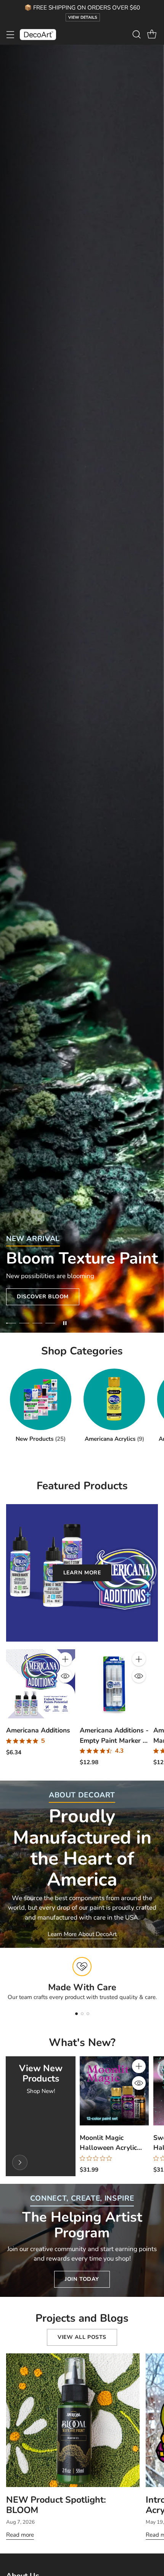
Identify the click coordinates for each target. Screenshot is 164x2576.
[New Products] (20, 2162)
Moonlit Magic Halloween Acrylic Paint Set (108, 2148)
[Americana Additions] (41, 1684)
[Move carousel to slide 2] (24, 1323)
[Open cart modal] (152, 35)
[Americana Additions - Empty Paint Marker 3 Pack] (114, 1684)
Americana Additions (38, 1730)
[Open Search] (136, 35)
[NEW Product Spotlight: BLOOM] (73, 2420)
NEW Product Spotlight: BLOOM (56, 2505)
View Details (83, 17)
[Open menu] (10, 35)
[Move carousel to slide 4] (50, 1323)
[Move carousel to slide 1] (11, 1323)
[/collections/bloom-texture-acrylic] (82, 689)
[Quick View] (65, 1676)
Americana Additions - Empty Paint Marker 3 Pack (114, 1740)
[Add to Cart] (65, 1659)
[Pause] (65, 1323)
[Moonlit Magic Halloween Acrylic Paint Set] (114, 2091)
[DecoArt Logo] (38, 35)
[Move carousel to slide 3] (37, 1323)
